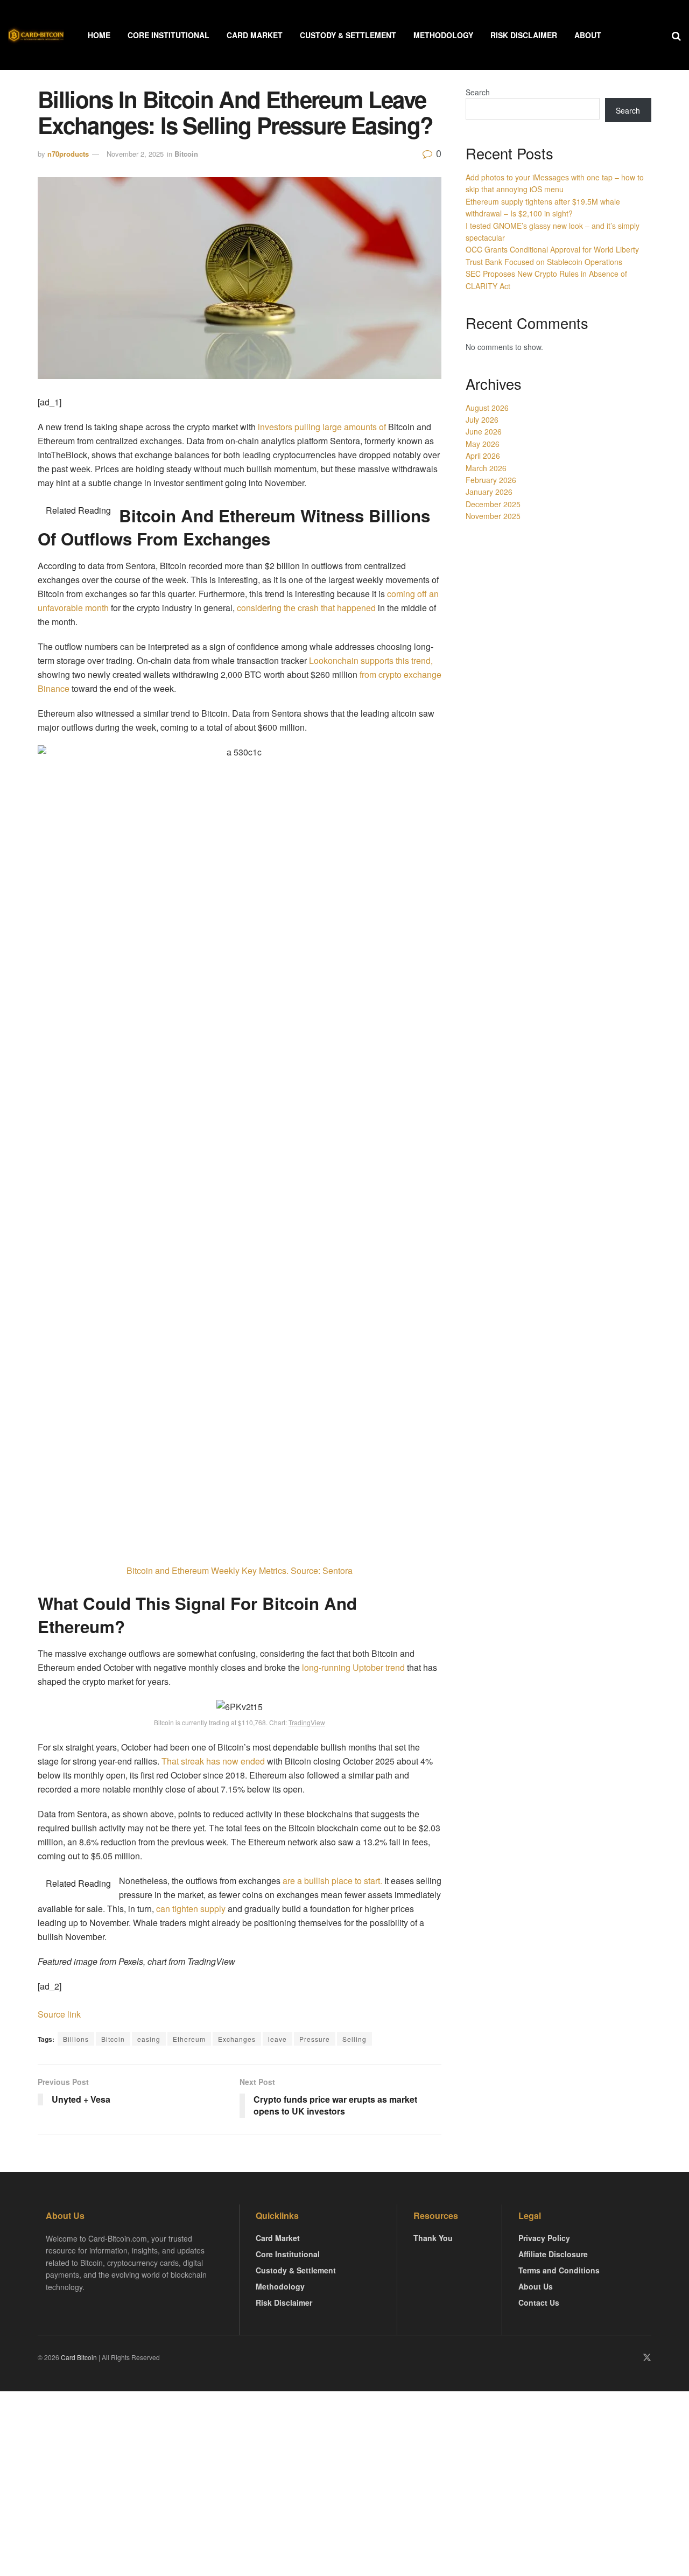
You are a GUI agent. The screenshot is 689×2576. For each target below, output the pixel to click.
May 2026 (483, 444)
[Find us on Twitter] (647, 2358)
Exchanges (237, 2039)
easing (149, 2039)
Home (99, 35)
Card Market (255, 35)
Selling (354, 2039)
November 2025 (493, 516)
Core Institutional (168, 35)
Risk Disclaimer (524, 35)
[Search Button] (676, 35)
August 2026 (487, 408)
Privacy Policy (544, 2238)
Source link (59, 2014)
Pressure (315, 2039)
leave (277, 2039)
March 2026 (486, 468)
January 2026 (489, 492)
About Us (536, 2286)
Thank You (433, 2238)
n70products (68, 154)
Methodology (443, 35)
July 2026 (482, 419)
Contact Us (539, 2302)
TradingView (307, 1722)
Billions (76, 2039)
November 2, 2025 (135, 154)
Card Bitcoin (78, 2357)
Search (478, 92)
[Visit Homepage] (36, 35)
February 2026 (491, 480)
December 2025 (493, 504)
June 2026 (484, 431)
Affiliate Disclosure (553, 2254)
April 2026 (483, 456)
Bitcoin (186, 154)
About (588, 35)
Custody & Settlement (348, 35)
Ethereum (189, 2039)
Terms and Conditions (559, 2270)
